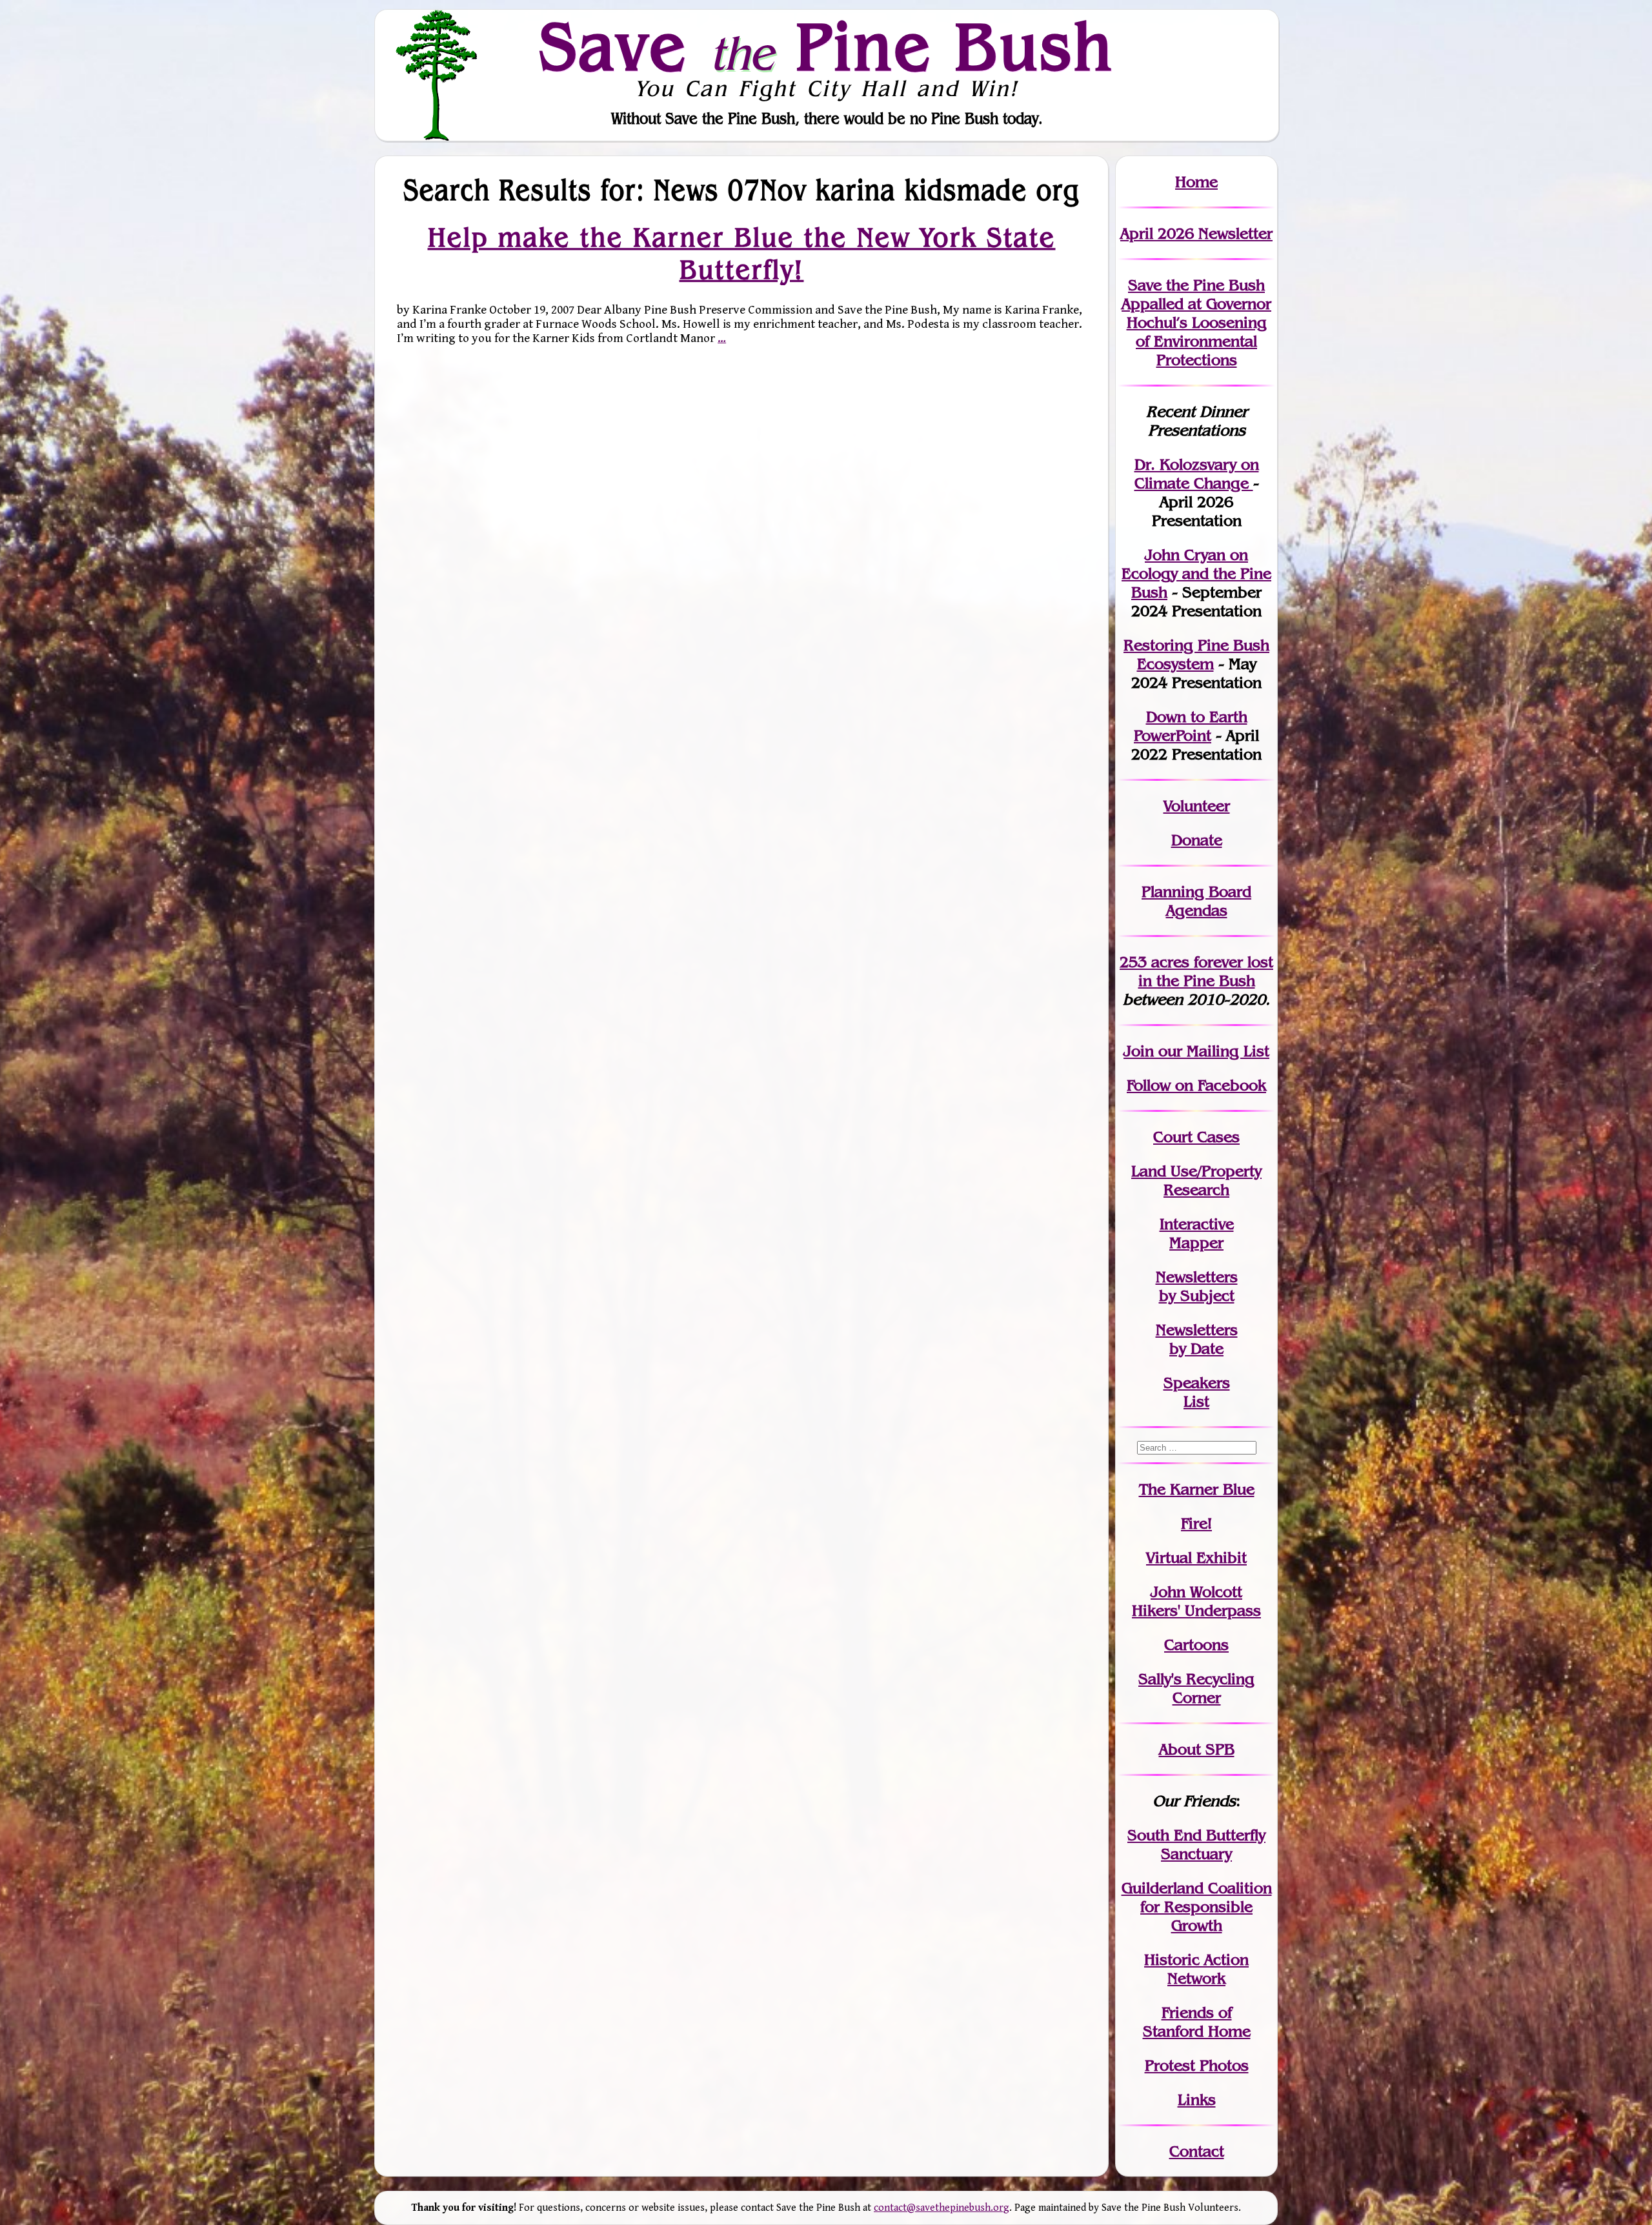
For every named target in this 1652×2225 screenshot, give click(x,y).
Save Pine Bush (827, 46)
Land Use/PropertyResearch (1196, 1180)
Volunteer (1197, 806)
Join (1139, 1051)
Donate (1197, 840)
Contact (1197, 2151)
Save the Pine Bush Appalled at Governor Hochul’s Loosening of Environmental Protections (1196, 322)
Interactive (1197, 1224)
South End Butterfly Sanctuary (1196, 1844)
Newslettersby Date (1197, 1339)
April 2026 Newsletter (1196, 233)
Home (1196, 182)
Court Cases (1196, 1137)
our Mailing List (1212, 1051)
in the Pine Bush (1206, 971)
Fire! (1196, 1523)
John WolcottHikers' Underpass (1196, 1601)
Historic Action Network (1196, 1969)
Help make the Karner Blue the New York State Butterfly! (742, 253)
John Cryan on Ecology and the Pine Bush (1196, 573)
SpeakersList (1197, 1392)
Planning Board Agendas (1196, 901)
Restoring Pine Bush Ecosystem (1196, 654)
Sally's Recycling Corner (1196, 1688)
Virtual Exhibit (1196, 1557)
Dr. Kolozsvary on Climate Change (1197, 474)
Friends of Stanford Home (1197, 2022)
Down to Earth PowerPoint (1191, 726)
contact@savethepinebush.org (942, 2208)
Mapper (1196, 1243)
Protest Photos (1197, 2065)
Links (1197, 2099)
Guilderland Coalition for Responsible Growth (1197, 1907)
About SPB (1197, 1749)
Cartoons (1196, 1645)
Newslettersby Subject (1197, 1286)
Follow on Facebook (1196, 1085)
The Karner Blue (1197, 1489)
